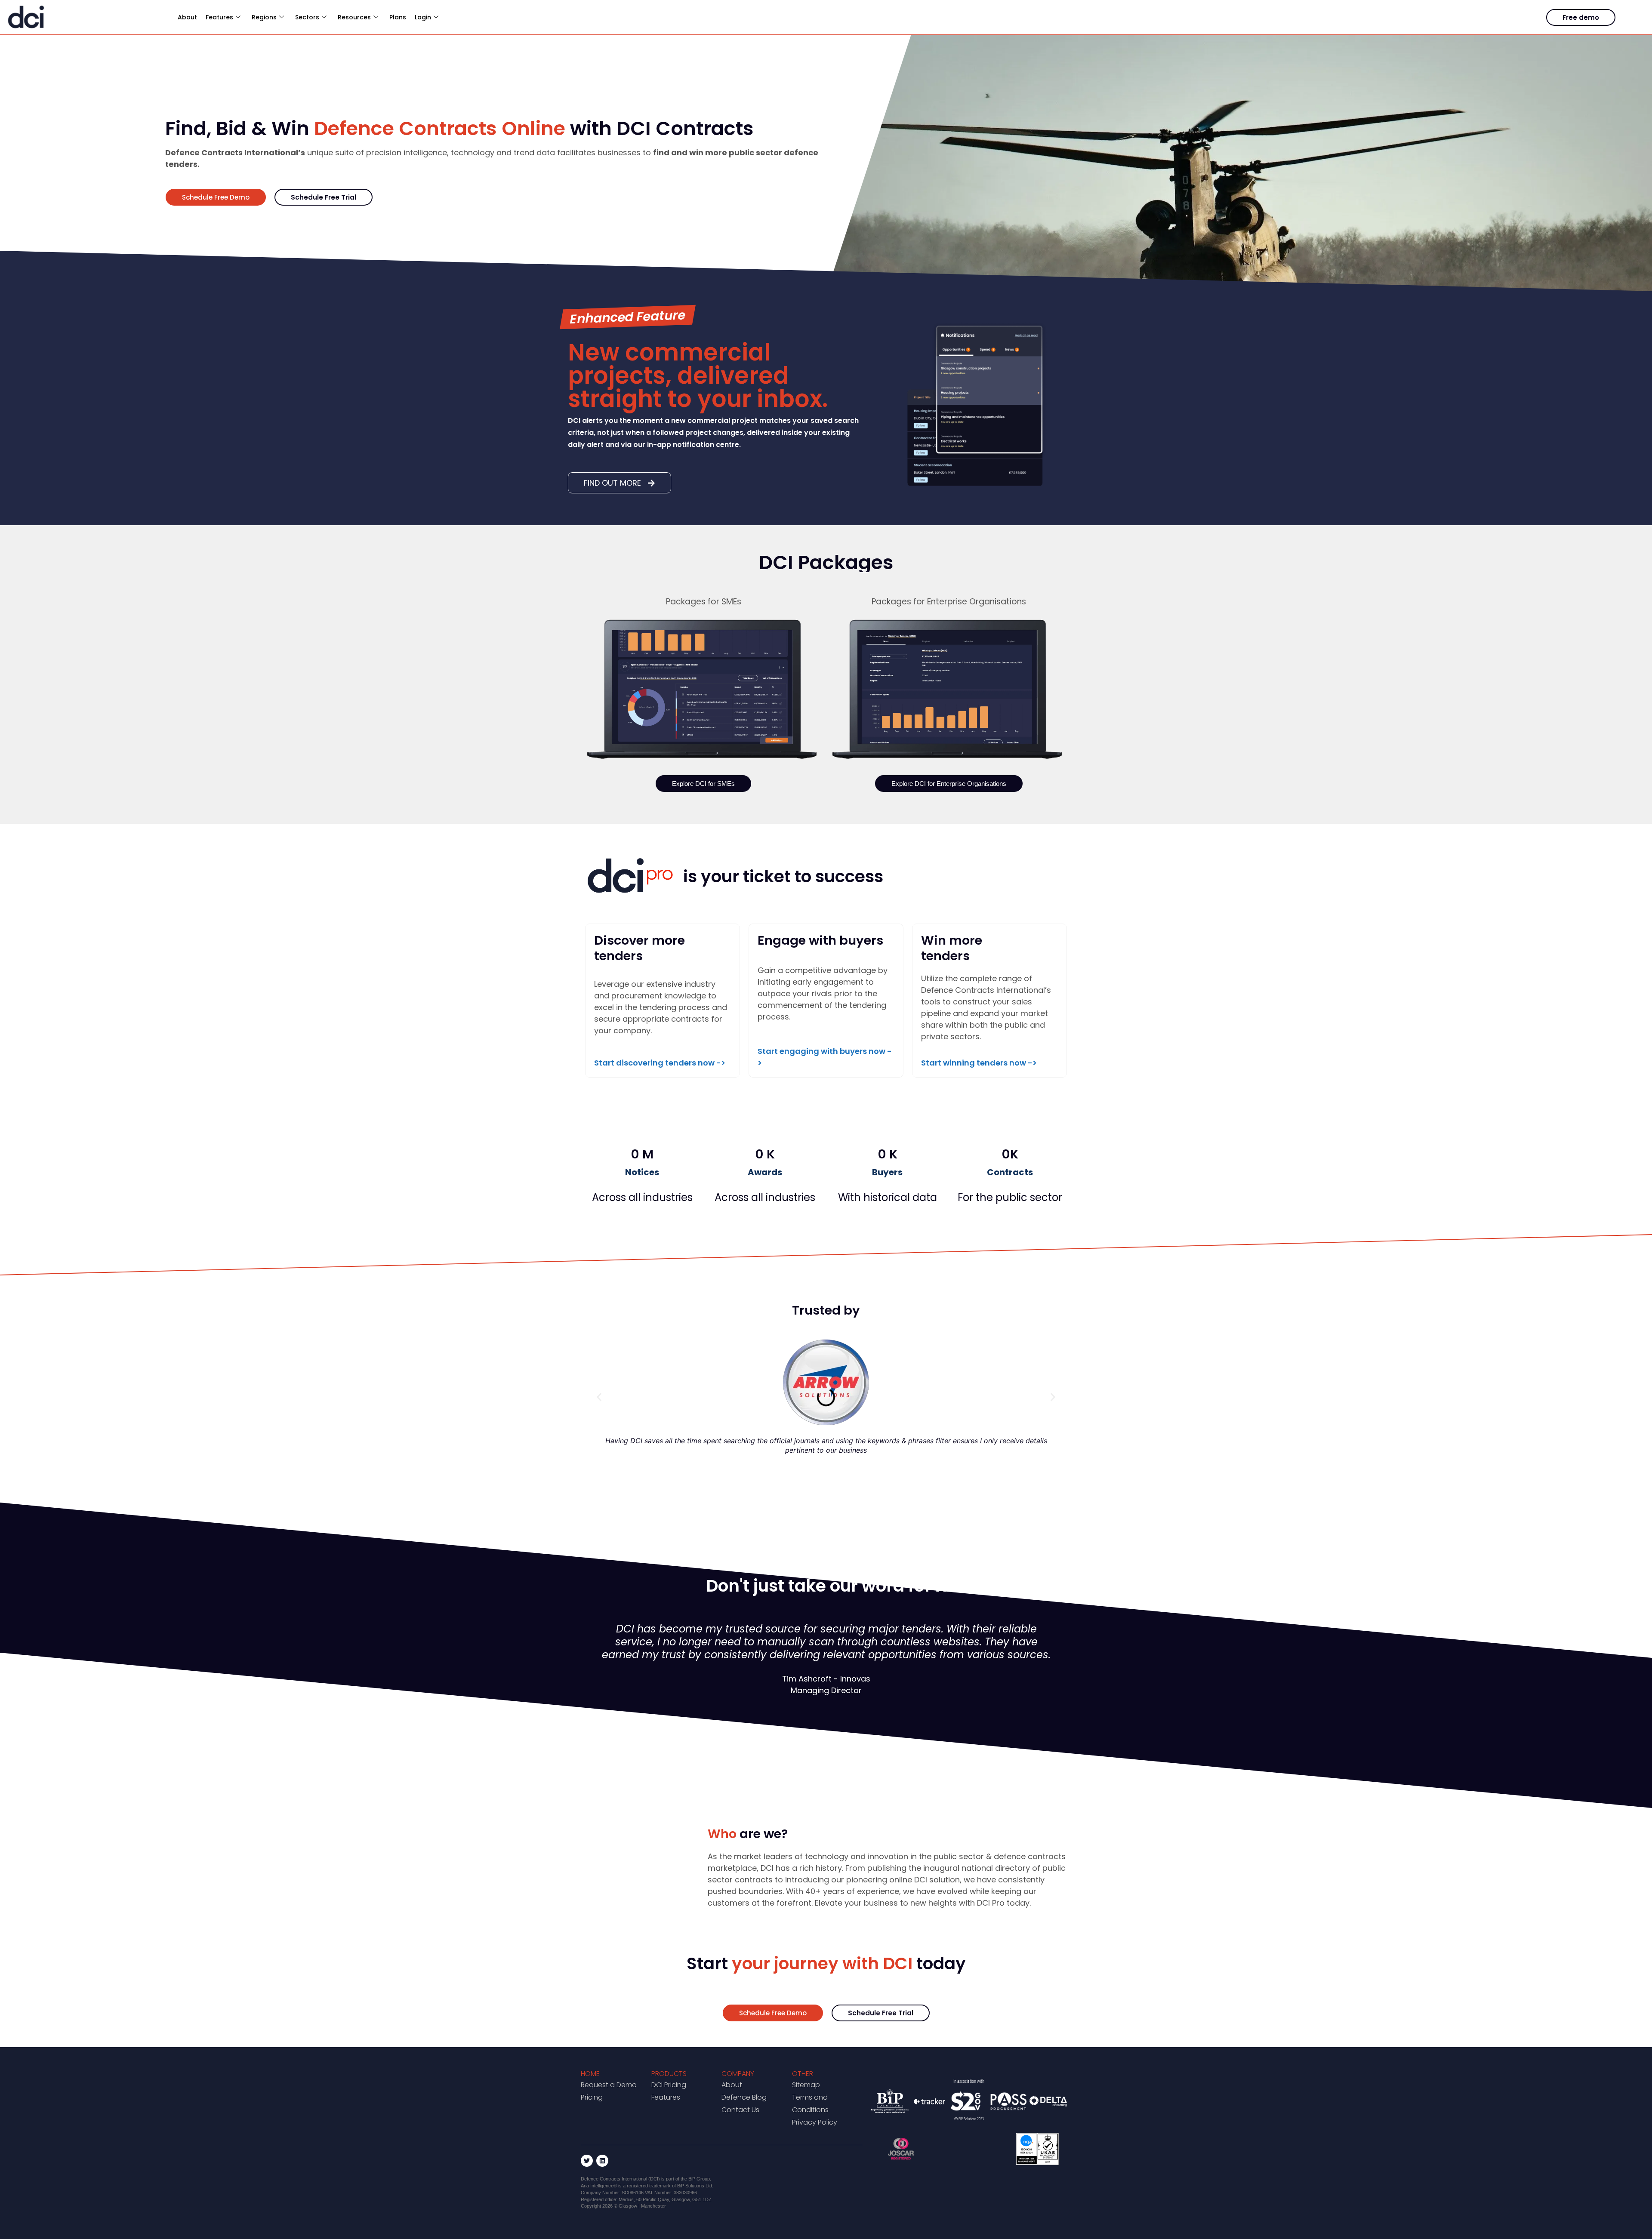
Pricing (592, 2097)
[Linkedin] (602, 2161)
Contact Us (740, 2110)
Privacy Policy (815, 2122)
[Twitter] (587, 2161)
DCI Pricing (669, 2085)
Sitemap (806, 2085)
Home (590, 2074)
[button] (599, 1397)
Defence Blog (744, 2097)
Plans (398, 17)
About (187, 17)
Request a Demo (609, 2085)
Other (803, 2074)
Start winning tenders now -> (979, 1063)
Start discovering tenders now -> (660, 1063)
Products (669, 2074)
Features (666, 2097)
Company (738, 2074)
